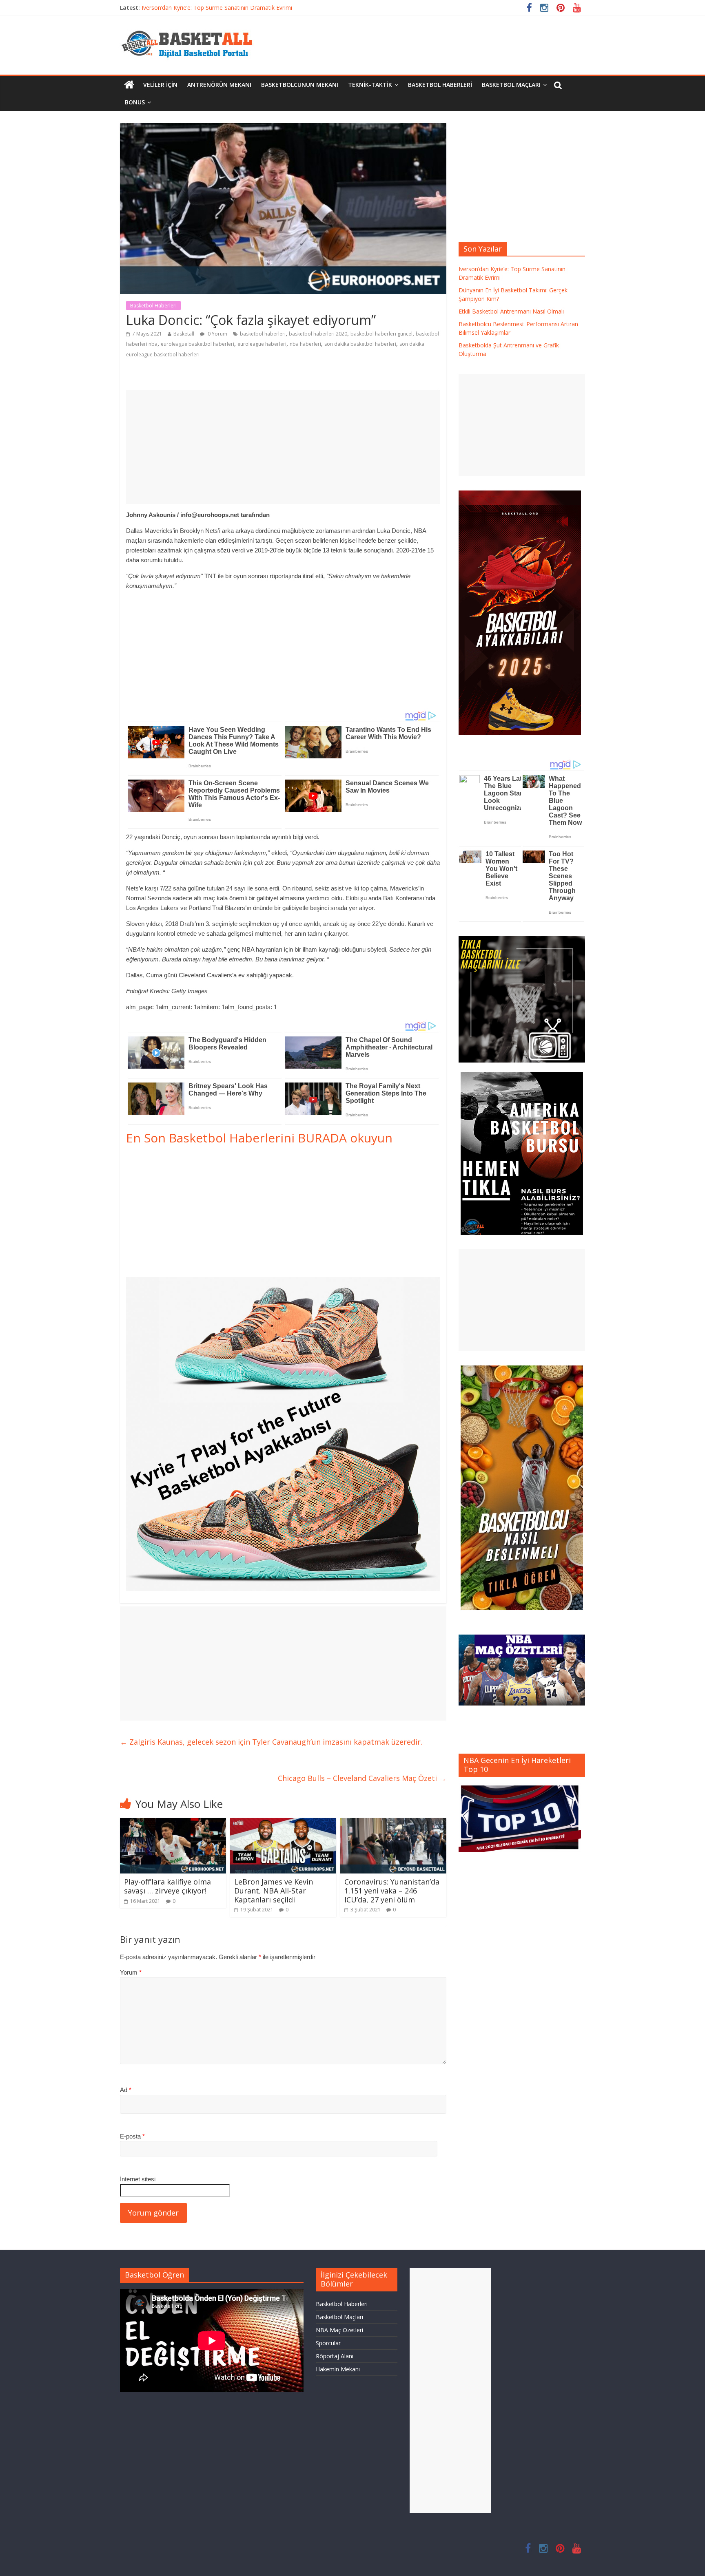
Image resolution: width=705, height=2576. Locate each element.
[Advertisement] (283, 447)
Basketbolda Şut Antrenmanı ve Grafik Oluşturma (206, 7)
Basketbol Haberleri (440, 85)
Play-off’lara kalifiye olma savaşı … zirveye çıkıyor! (167, 1886)
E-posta (132, 2136)
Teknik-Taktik (370, 85)
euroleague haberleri (262, 344)
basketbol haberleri (263, 334)
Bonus (135, 102)
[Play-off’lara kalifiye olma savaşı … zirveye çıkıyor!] (173, 1823)
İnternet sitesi (138, 2179)
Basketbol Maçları (511, 85)
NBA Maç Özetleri (339, 2330)
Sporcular (328, 2343)
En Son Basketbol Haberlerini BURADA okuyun (259, 1138)
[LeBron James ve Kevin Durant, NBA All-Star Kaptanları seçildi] (283, 1823)
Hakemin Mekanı (338, 2369)
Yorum (131, 1972)
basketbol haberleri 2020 (318, 334)
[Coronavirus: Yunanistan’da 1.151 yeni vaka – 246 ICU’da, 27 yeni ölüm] (393, 1823)
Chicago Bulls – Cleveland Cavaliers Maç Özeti (362, 1778)
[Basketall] (192, 29)
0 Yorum (217, 334)
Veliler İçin (160, 85)
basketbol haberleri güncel (381, 334)
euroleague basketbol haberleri (197, 344)
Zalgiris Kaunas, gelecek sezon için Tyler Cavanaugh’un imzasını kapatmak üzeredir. (271, 1742)
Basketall (184, 334)
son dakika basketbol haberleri (360, 344)
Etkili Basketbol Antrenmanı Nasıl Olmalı (511, 311)
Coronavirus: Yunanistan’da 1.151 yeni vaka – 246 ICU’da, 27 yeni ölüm (392, 1890)
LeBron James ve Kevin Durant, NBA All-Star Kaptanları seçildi (274, 1890)
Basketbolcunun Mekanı (300, 85)
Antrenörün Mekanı (219, 85)
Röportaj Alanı (335, 2356)
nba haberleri (305, 344)
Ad (126, 2090)
